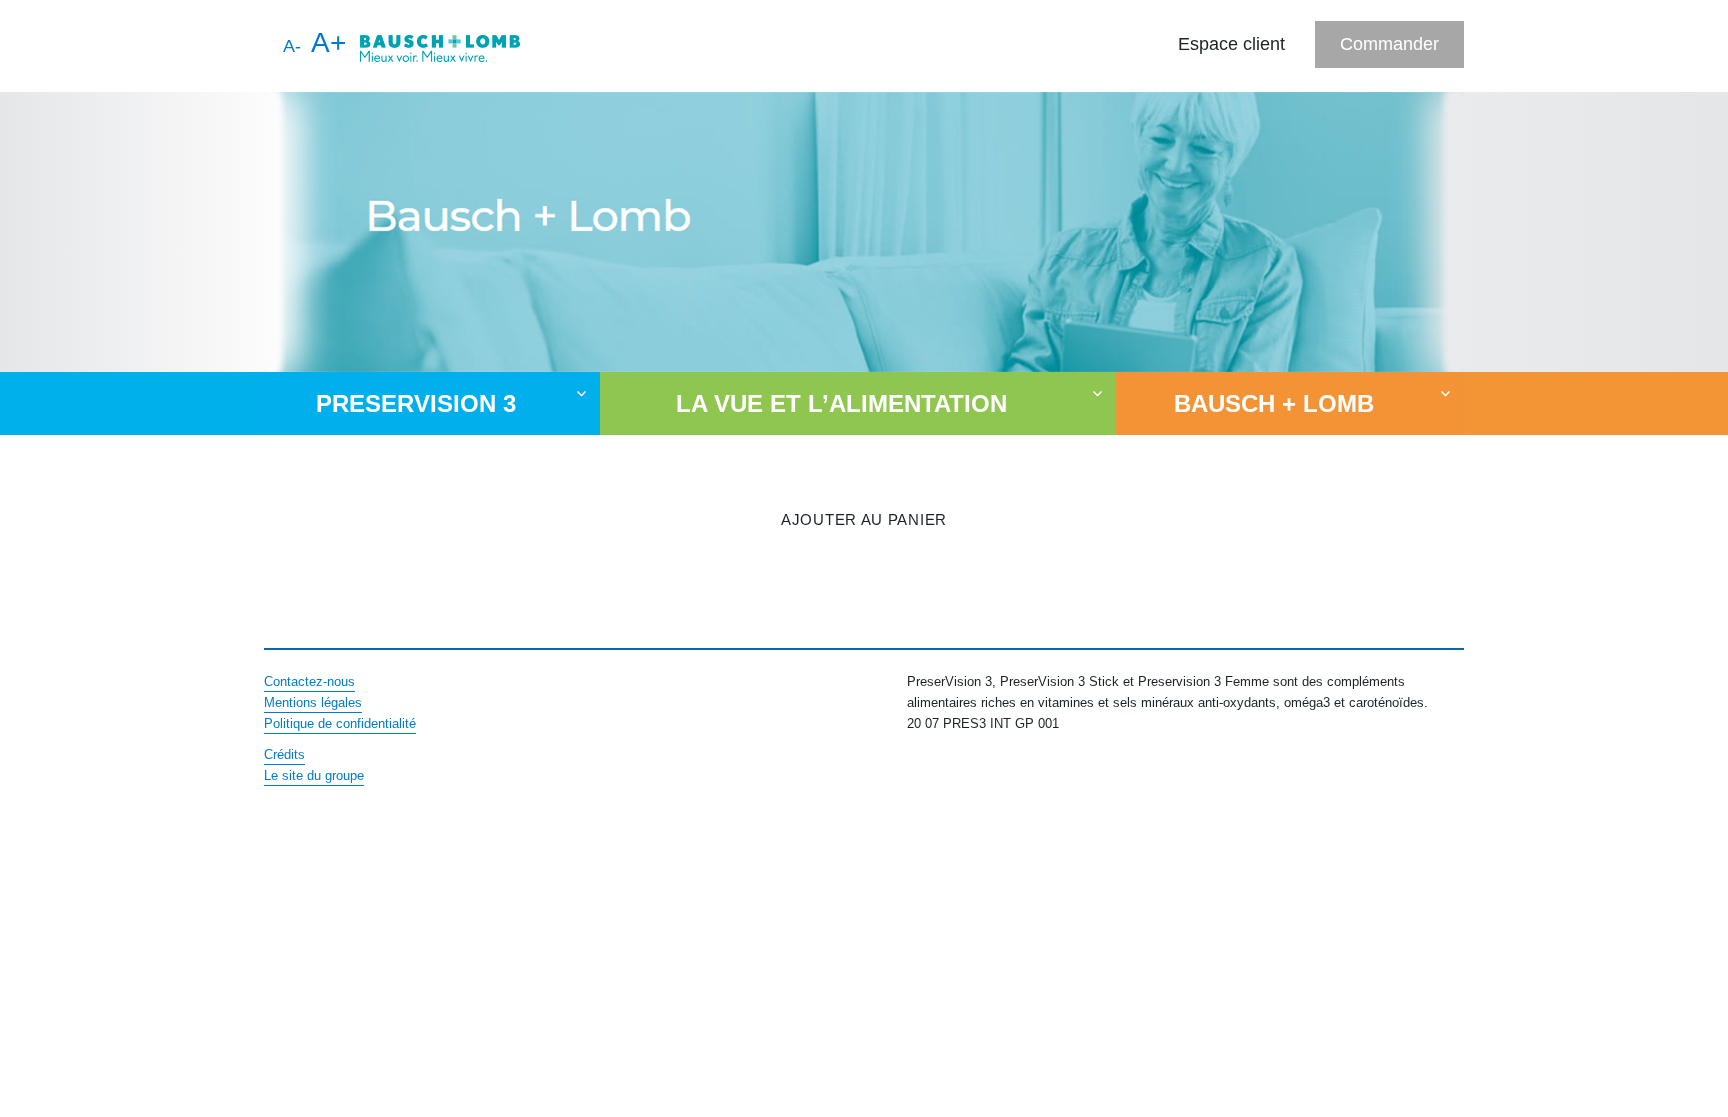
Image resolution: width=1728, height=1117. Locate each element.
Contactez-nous (309, 681)
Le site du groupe (314, 775)
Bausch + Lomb (1274, 403)
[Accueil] (440, 46)
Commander (1389, 44)
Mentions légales (313, 702)
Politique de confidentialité (340, 723)
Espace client (1231, 44)
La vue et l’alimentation (841, 403)
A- (292, 46)
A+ (328, 42)
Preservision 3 (416, 403)
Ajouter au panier (864, 519)
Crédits (284, 754)
